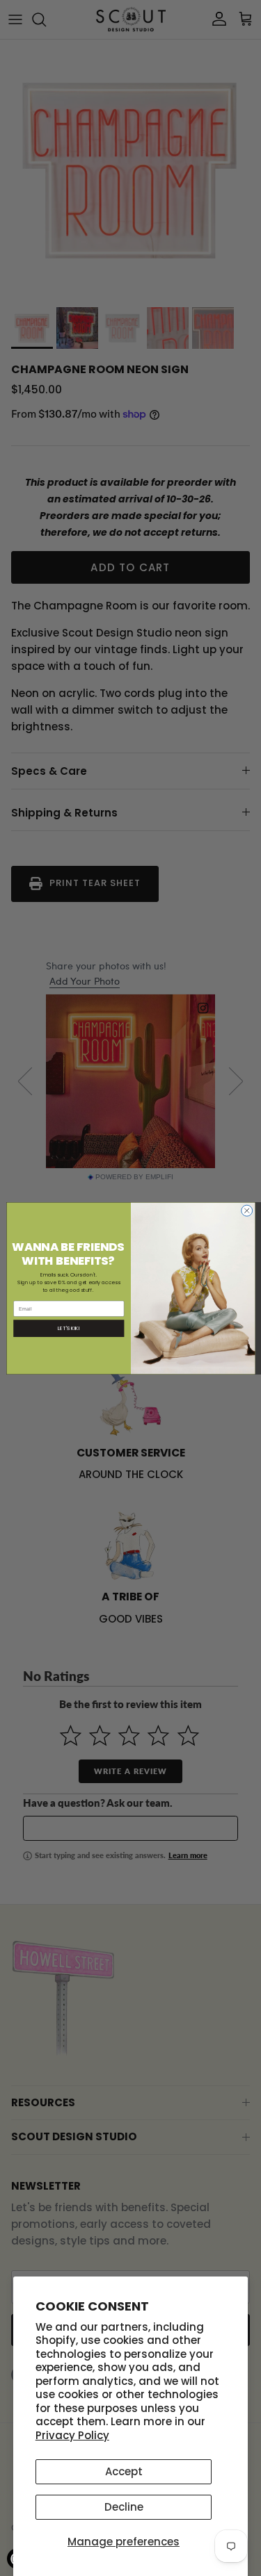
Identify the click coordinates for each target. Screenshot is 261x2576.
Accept (124, 2471)
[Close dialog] (246, 1211)
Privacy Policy (72, 2435)
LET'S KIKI (68, 1328)
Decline (124, 2507)
